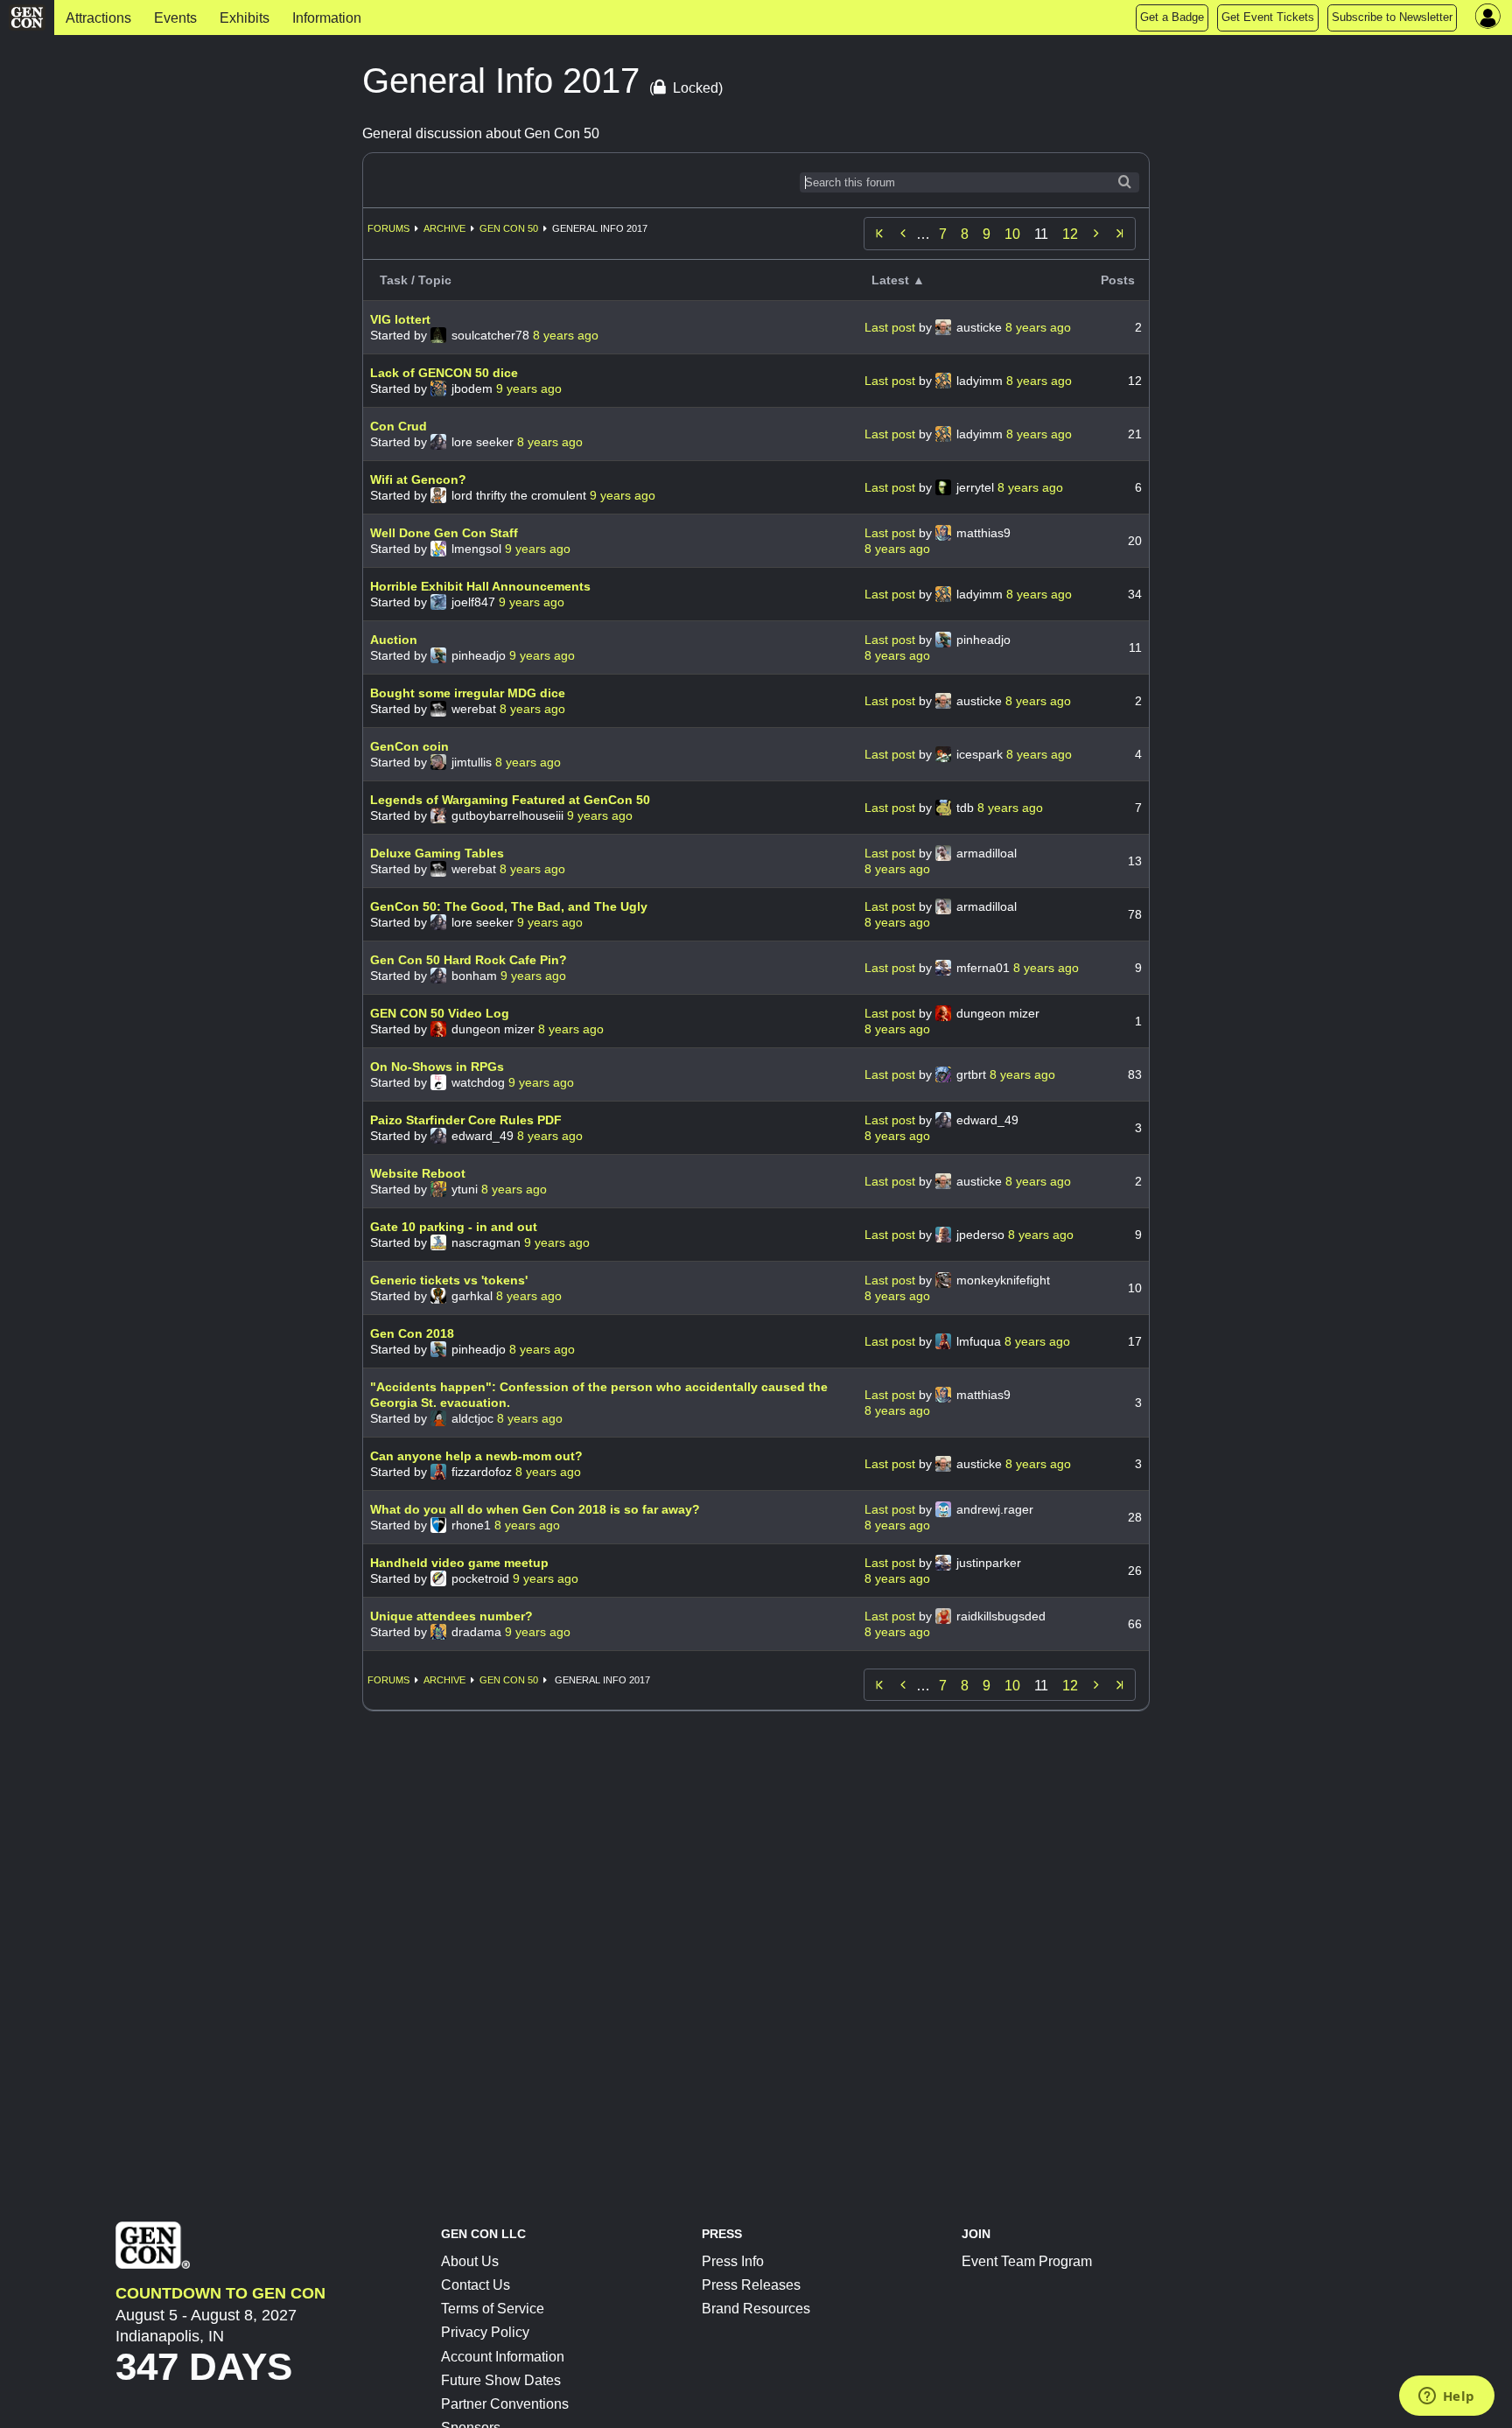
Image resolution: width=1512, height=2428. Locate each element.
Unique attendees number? (451, 1616)
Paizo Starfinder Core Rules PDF (466, 1120)
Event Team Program (1027, 2261)
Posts (1118, 280)
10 (1012, 234)
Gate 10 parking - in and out (454, 1227)
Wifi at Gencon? (418, 479)
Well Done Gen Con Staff (444, 533)
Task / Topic (416, 280)
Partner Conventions (505, 2404)
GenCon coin (409, 746)
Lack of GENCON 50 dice (444, 373)
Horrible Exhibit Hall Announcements (480, 586)
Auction (394, 640)
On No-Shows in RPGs (437, 1067)
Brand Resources (756, 2309)
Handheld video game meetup (459, 1563)
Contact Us (476, 2285)
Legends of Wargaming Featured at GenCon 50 (510, 800)
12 (1070, 234)
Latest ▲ (898, 280)
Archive (444, 228)
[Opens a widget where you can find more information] (1446, 2397)
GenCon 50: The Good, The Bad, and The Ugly (509, 906)
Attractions (98, 18)
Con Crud (399, 426)
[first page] (879, 234)
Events (175, 18)
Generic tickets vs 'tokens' (449, 1280)
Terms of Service (493, 2309)
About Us (470, 2261)
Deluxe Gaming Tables (437, 853)
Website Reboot (418, 1173)
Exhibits (245, 18)
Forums (388, 228)
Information (327, 18)
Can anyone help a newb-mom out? (476, 1456)
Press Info (733, 2261)
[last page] (1120, 234)
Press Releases (751, 2285)
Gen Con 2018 (412, 1333)
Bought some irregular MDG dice (468, 693)
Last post (892, 327)
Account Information (503, 2357)
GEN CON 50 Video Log (440, 1013)
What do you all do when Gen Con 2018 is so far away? (535, 1509)
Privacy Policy (485, 2332)
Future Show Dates (501, 2380)
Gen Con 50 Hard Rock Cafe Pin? (469, 960)
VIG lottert (400, 319)
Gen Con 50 (509, 228)
